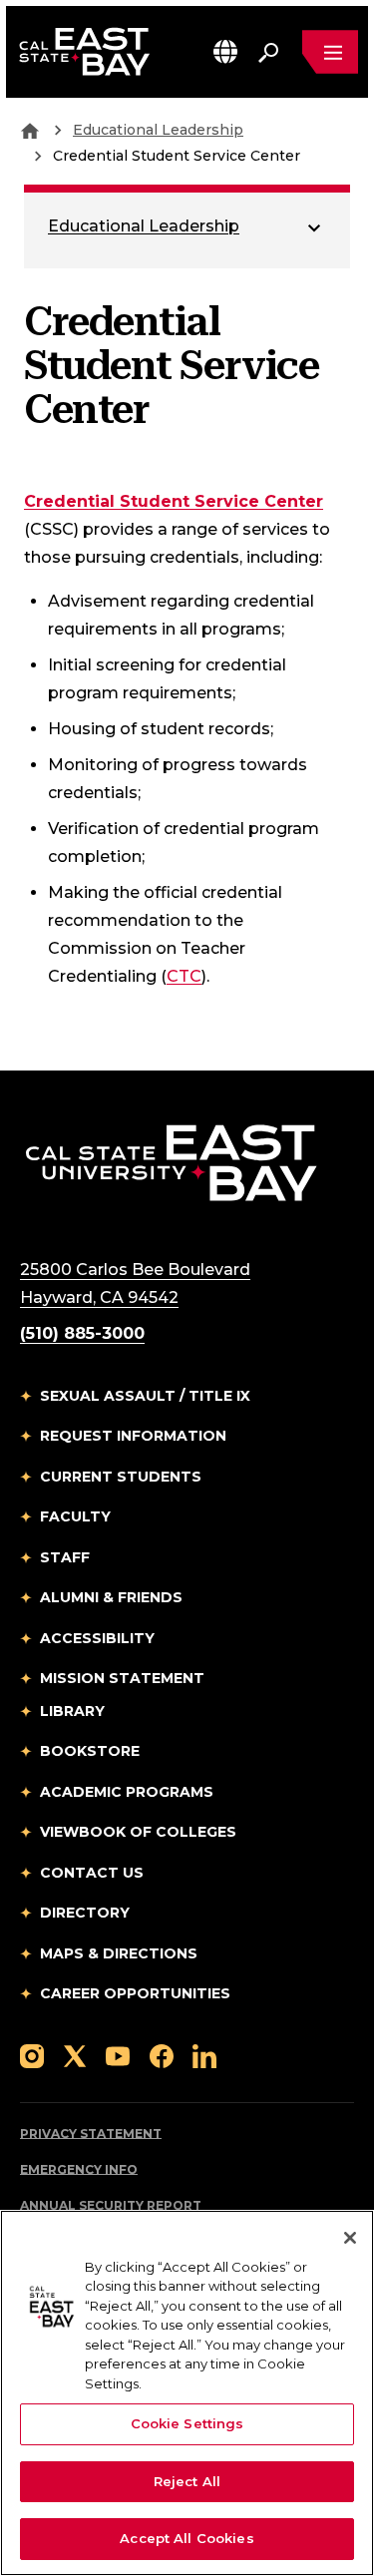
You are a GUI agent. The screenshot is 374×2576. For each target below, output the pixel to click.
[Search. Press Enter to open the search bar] (268, 52)
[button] (225, 51)
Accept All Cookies (187, 2538)
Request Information (133, 1436)
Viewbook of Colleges (138, 1832)
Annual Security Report (111, 2205)
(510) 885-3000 (82, 1333)
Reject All (187, 2481)
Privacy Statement (91, 2134)
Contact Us (92, 1873)
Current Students (121, 1477)
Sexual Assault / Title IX (145, 1396)
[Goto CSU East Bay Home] (30, 130)
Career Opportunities (135, 1993)
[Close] (350, 2238)
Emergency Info (79, 2169)
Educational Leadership (158, 130)
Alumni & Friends (111, 1597)
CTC (184, 976)
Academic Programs (127, 1792)
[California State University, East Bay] (171, 1162)
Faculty (75, 1516)
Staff (65, 1557)
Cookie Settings (187, 2423)
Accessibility (97, 1638)
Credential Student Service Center (174, 501)
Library (72, 1711)
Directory (85, 1913)
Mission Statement (122, 1678)
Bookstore (90, 1751)
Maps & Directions (119, 1953)
